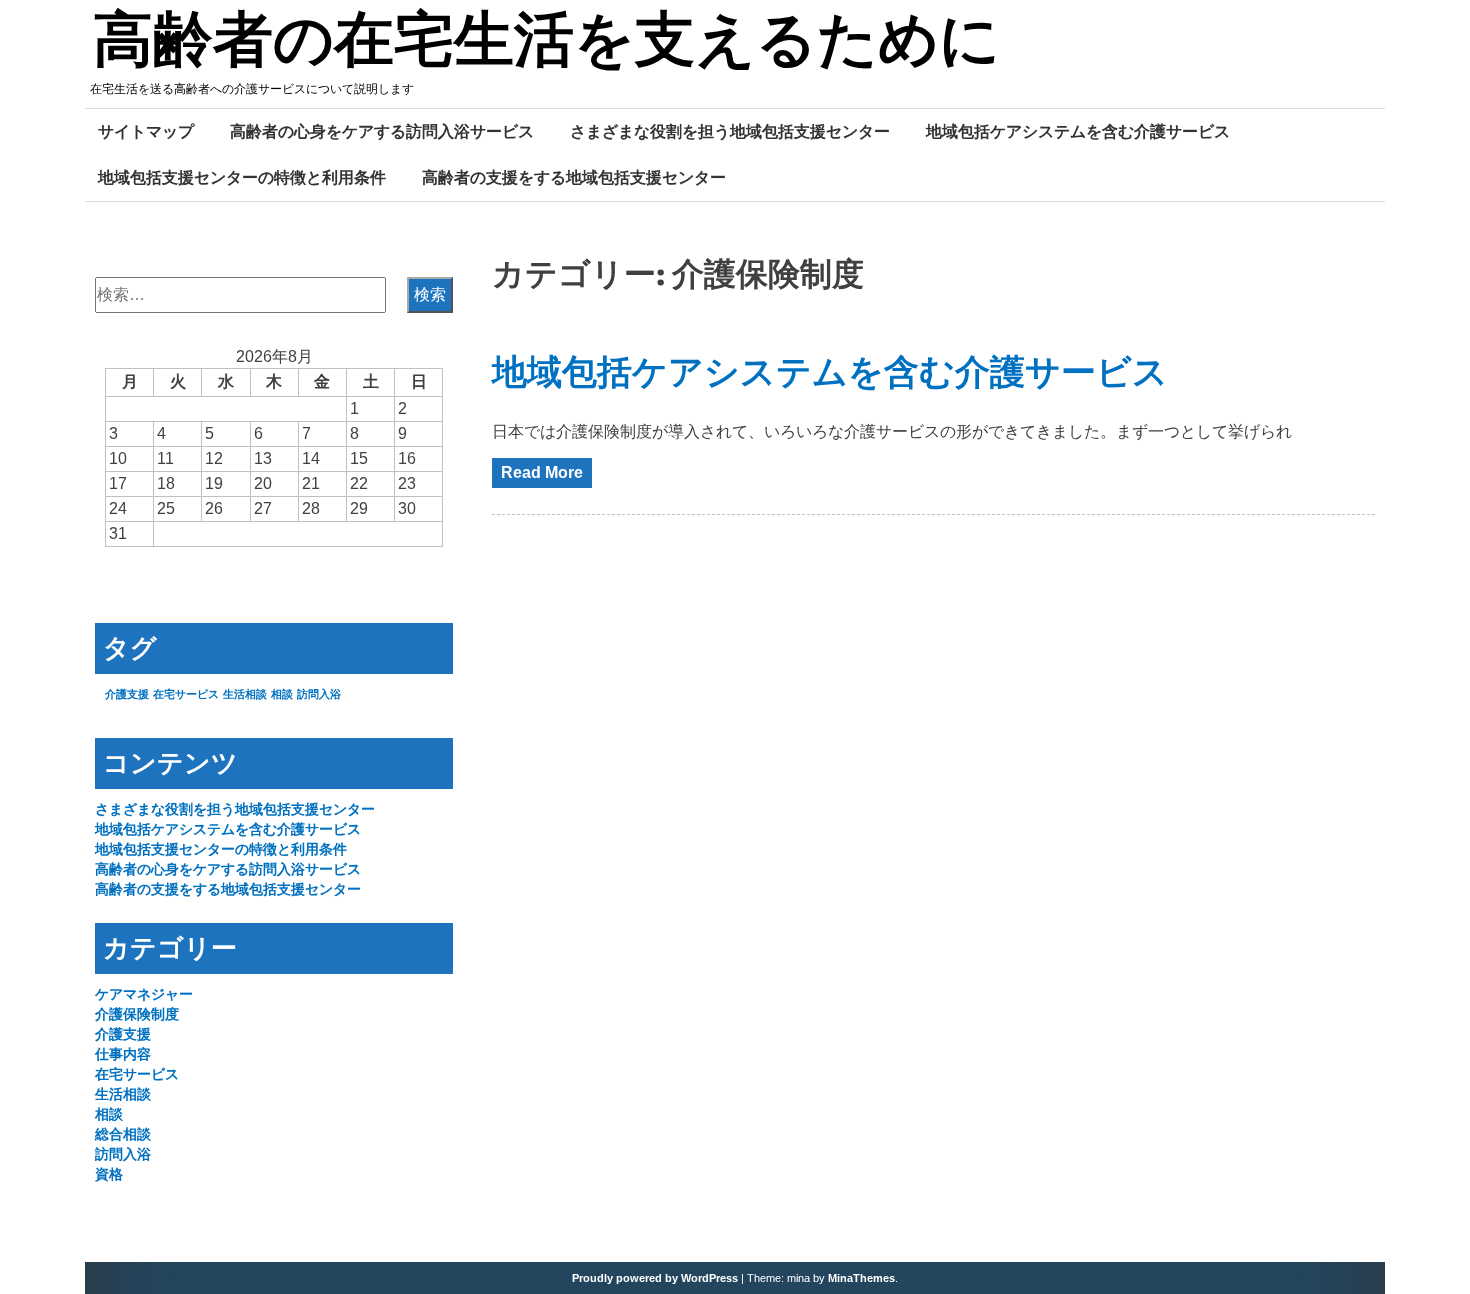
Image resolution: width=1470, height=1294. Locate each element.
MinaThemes (861, 1278)
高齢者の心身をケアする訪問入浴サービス (382, 131)
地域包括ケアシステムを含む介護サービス (1078, 131)
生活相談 (245, 694)
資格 (109, 1174)
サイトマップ (146, 131)
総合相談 (123, 1134)
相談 (282, 694)
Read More (542, 472)
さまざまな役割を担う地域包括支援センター (730, 131)
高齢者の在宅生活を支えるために (546, 43)
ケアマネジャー (144, 994)
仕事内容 (123, 1054)
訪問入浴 (319, 694)
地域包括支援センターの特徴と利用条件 (242, 177)
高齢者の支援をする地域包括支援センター (574, 177)
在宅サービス (186, 694)
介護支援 (127, 694)
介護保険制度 (137, 1014)
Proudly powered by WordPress (655, 1278)
